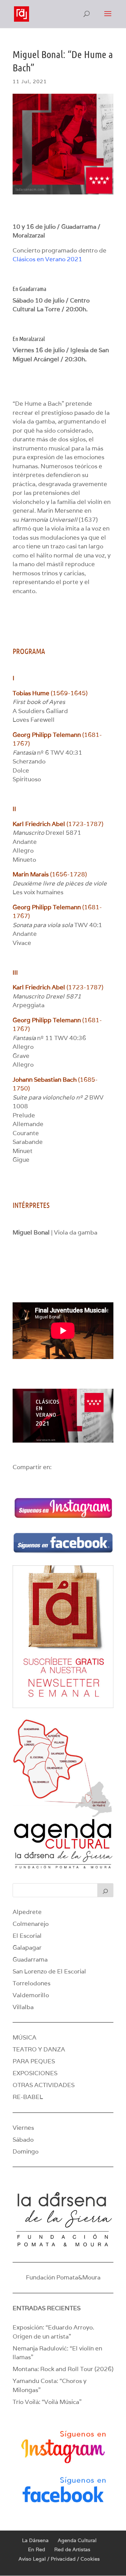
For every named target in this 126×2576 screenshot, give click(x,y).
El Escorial (27, 1936)
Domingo (26, 2151)
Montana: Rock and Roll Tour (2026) (63, 2369)
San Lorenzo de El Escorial (49, 1971)
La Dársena (35, 2540)
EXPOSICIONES (35, 2073)
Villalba (23, 2007)
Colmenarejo (31, 1924)
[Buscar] (105, 1890)
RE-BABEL (28, 2097)
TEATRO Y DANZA (39, 2049)
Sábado (23, 2140)
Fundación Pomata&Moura (63, 2277)
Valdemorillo (31, 1995)
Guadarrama (30, 1959)
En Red (37, 2549)
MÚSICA (24, 2037)
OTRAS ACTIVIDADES (44, 2085)
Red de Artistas (72, 2549)
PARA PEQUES (34, 2061)
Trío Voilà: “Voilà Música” (47, 2402)
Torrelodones (31, 1983)
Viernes (23, 2128)
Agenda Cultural (77, 2540)
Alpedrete (27, 1912)
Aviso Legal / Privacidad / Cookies (59, 2559)
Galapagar (27, 1948)
